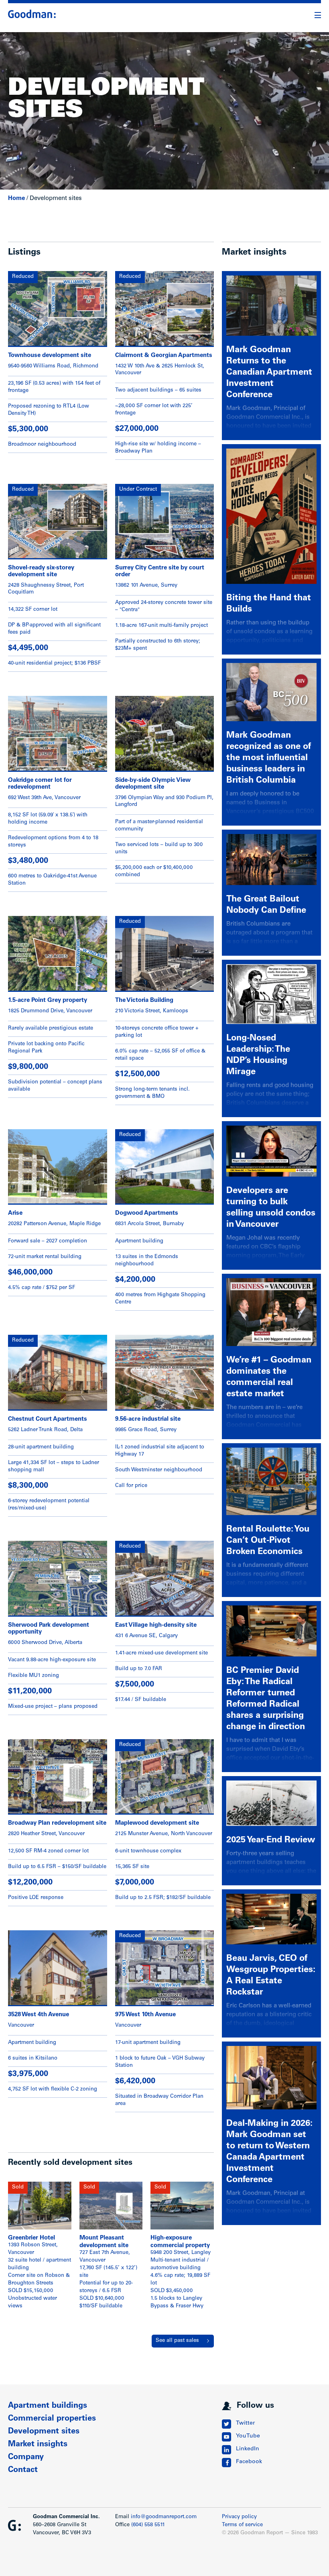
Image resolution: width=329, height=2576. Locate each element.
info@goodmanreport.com (164, 2517)
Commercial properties (52, 2419)
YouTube (248, 2436)
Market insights (38, 2445)
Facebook (249, 2462)
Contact (23, 2470)
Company (26, 2458)
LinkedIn (248, 2449)
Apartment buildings (48, 2406)
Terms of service (242, 2525)
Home (16, 199)
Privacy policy (239, 2517)
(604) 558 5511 (148, 2525)
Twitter (245, 2423)
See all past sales (177, 2341)
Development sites (44, 2432)
